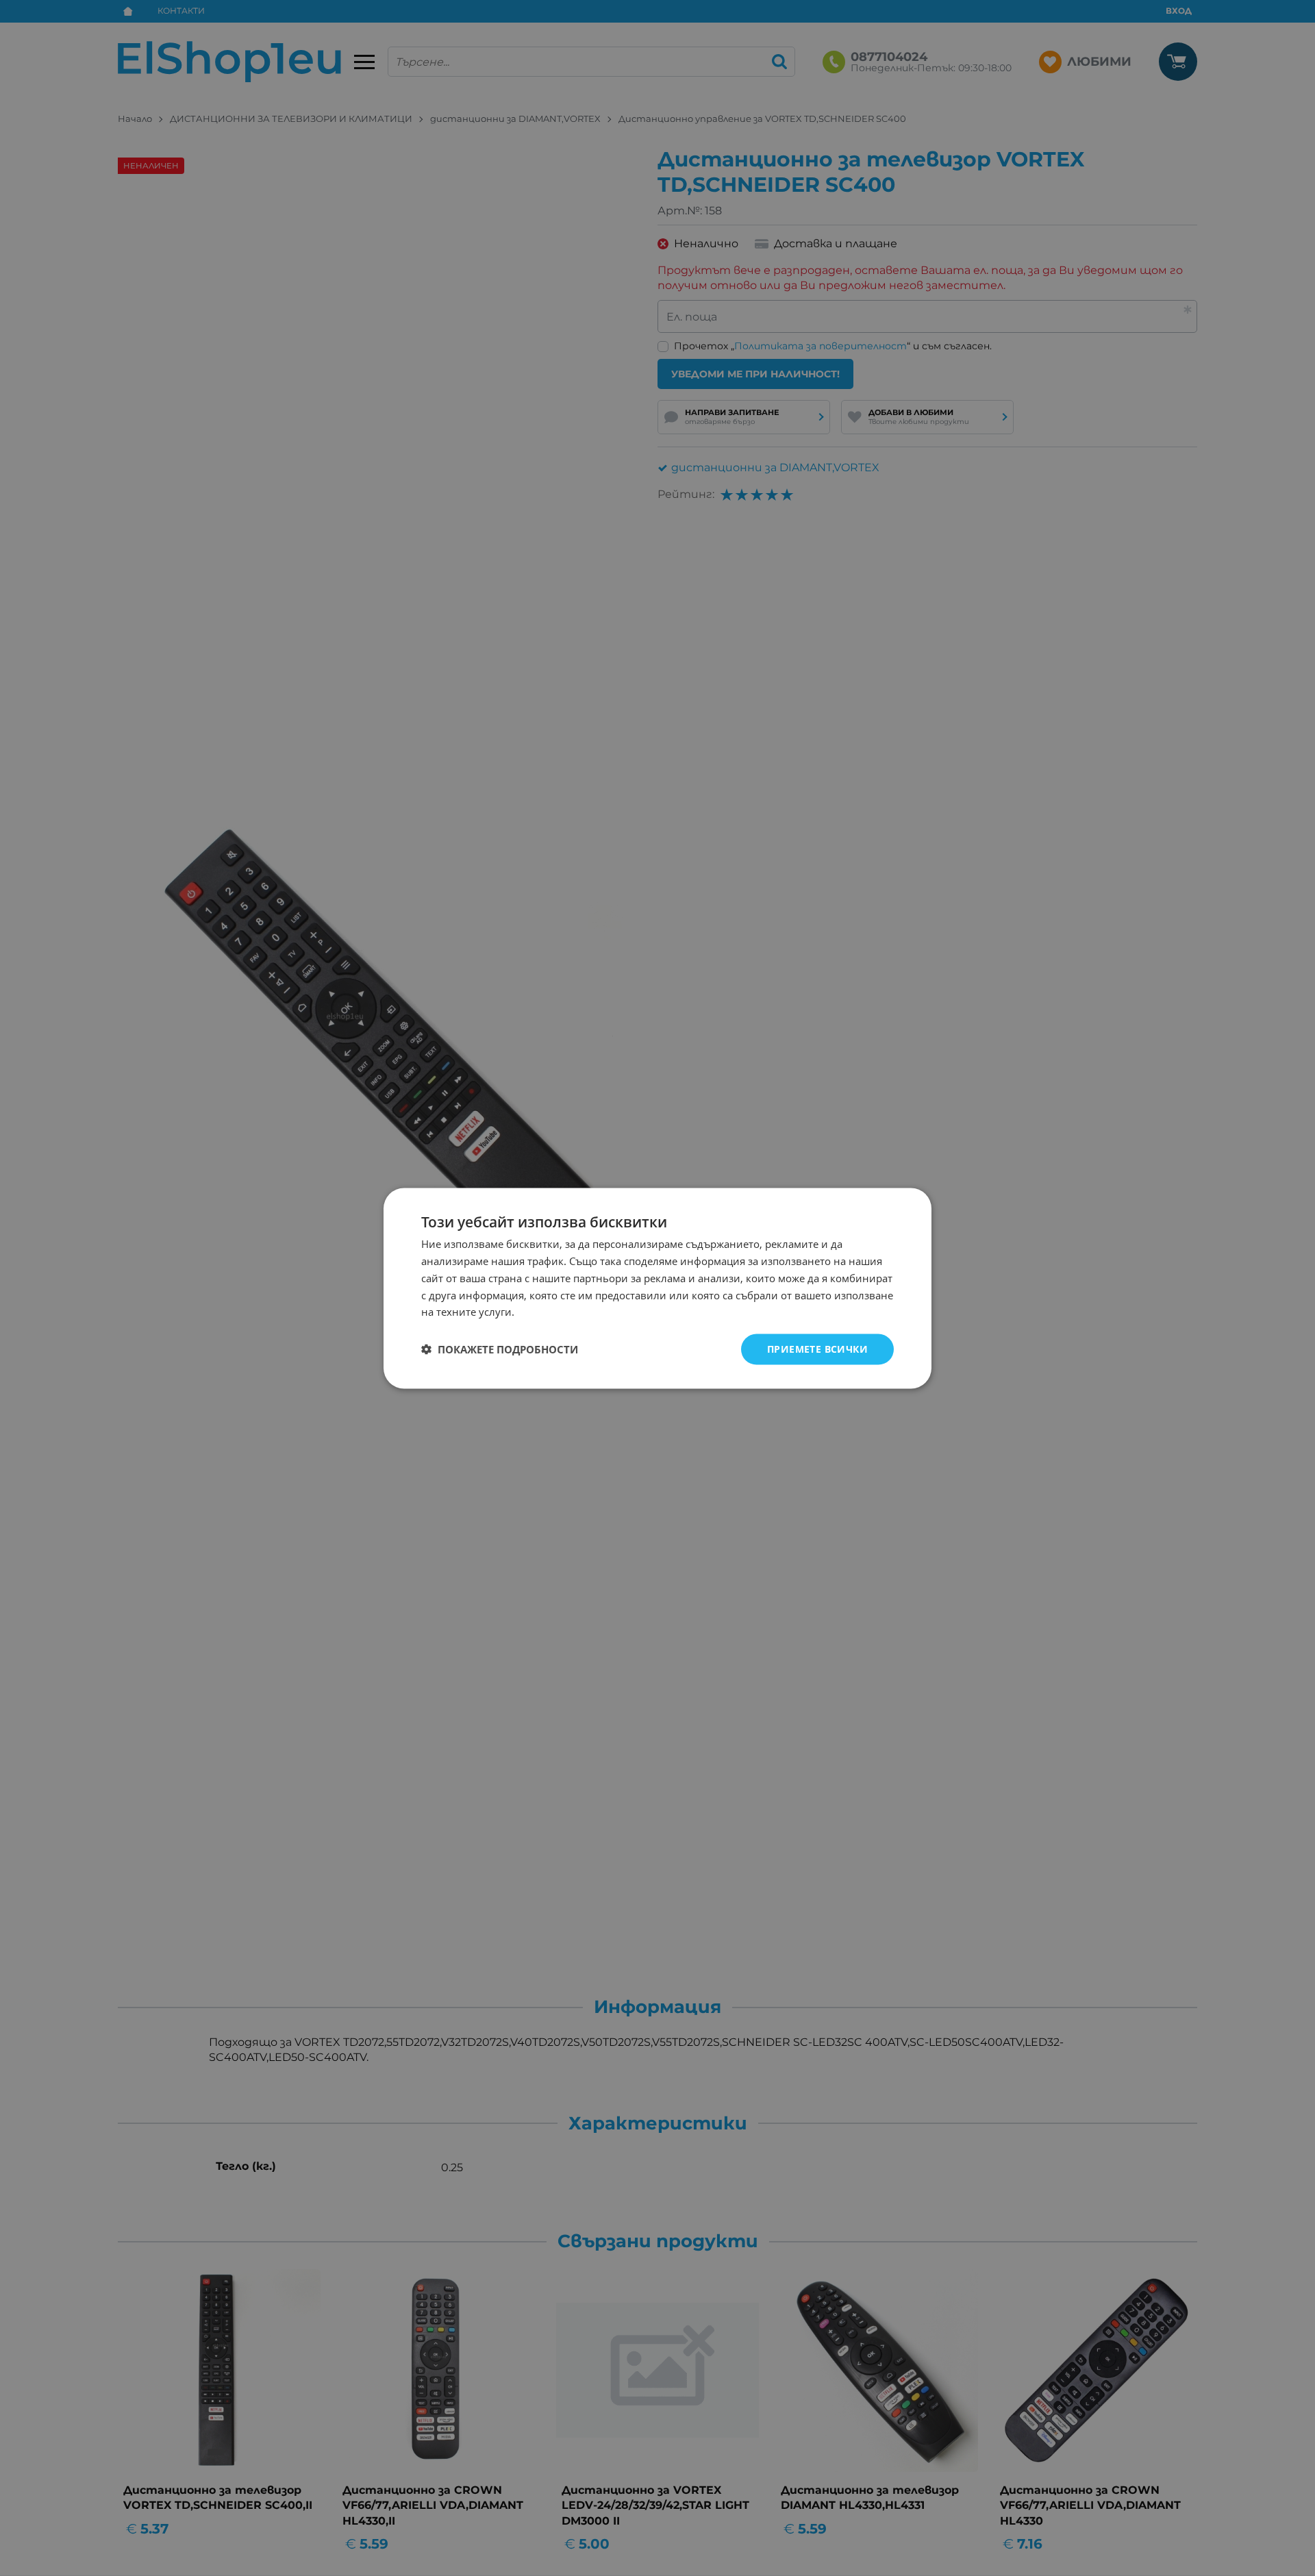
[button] (500, 1349)
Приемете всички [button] (817, 1348)
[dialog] (657, 1288)
